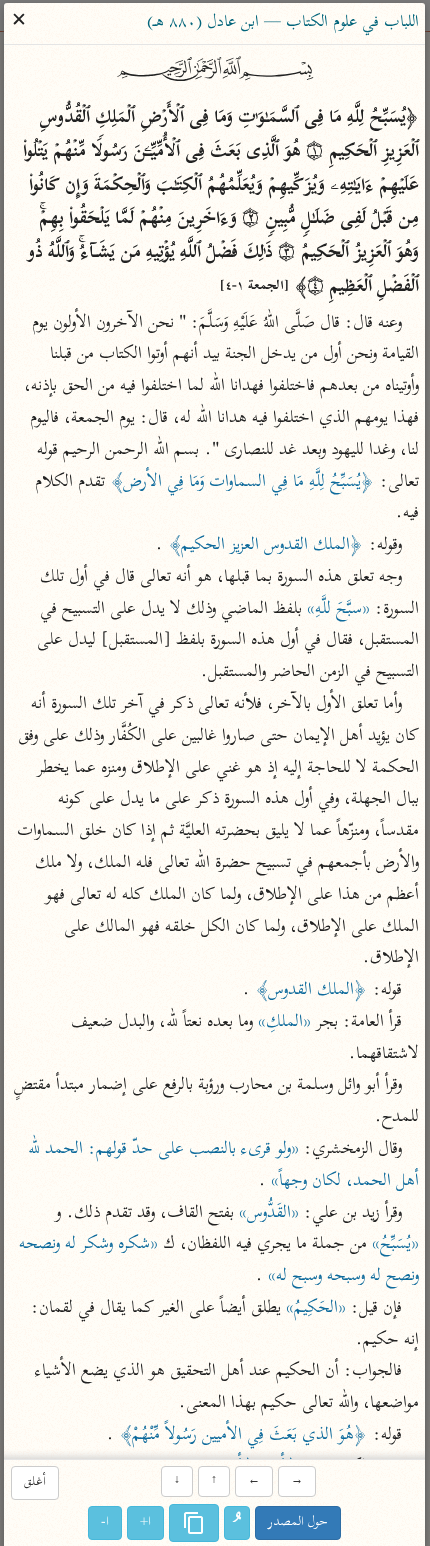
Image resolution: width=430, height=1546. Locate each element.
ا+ (146, 1522)
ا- (106, 1522)
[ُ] (238, 1523)
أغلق (35, 1483)
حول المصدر (299, 1522)
